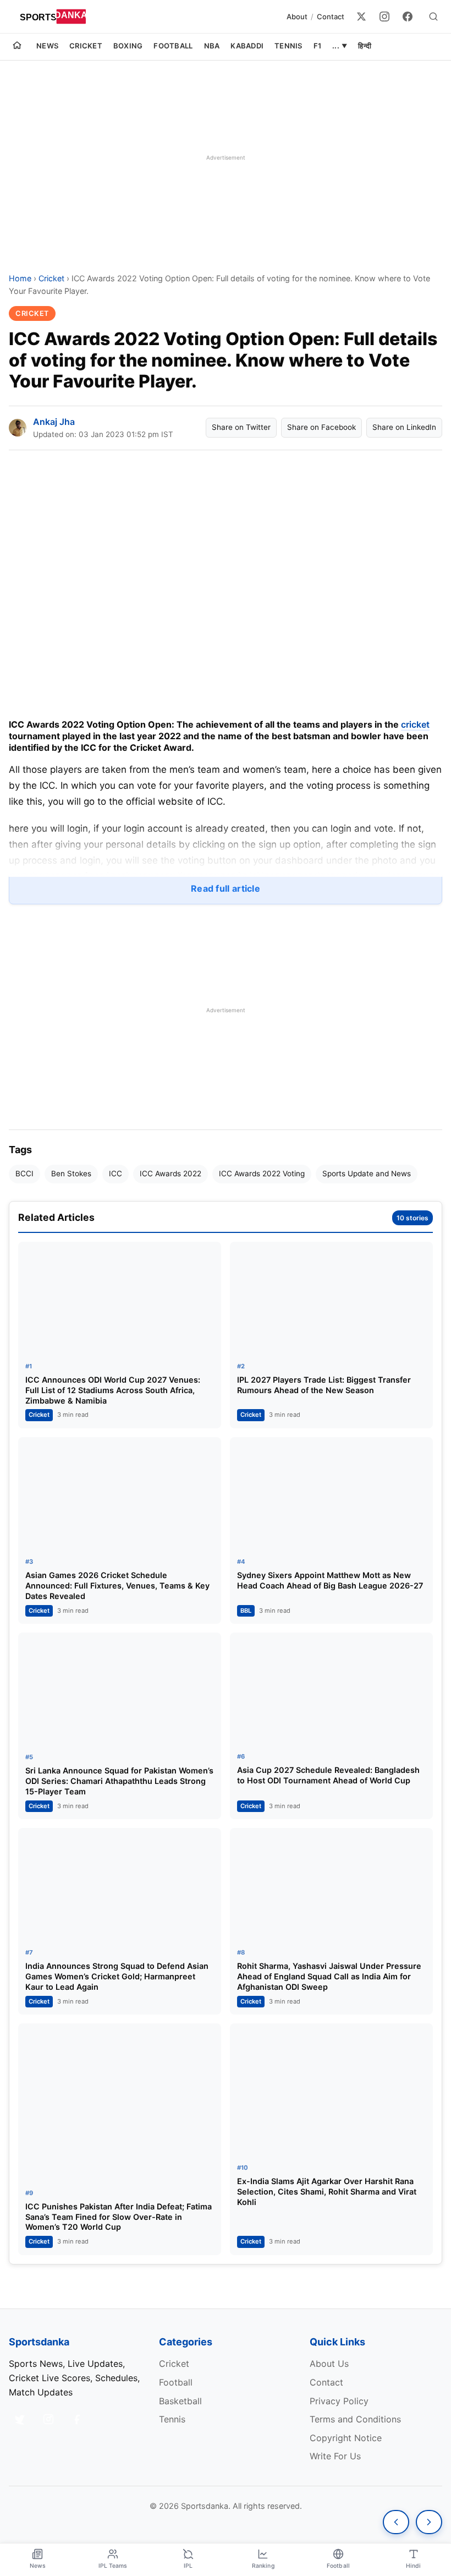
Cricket (86, 46)
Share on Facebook (321, 427)
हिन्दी (365, 46)
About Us (329, 2364)
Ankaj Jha (54, 422)
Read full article (226, 888)
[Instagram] (384, 17)
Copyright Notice (346, 2438)
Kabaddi (247, 46)
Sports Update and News (367, 1174)
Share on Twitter (241, 427)
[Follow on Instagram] (48, 2419)
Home (20, 278)
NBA (212, 46)
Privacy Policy (339, 2401)
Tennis (288, 46)
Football (173, 46)
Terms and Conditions (355, 2419)
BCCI (24, 1174)
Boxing (128, 46)
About (297, 17)
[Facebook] (408, 17)
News (47, 46)
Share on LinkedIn (404, 427)
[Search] (433, 17)
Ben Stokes (71, 1174)
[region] (226, 157)
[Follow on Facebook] (77, 2419)
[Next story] (429, 2522)
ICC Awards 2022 (170, 1174)
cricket (415, 724)
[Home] (17, 47)
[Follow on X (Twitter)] (20, 2419)
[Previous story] (396, 2522)
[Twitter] (361, 17)
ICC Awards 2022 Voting (262, 1174)
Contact (331, 17)
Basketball (180, 2401)
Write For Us (335, 2456)
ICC (116, 1174)
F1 (318, 46)
